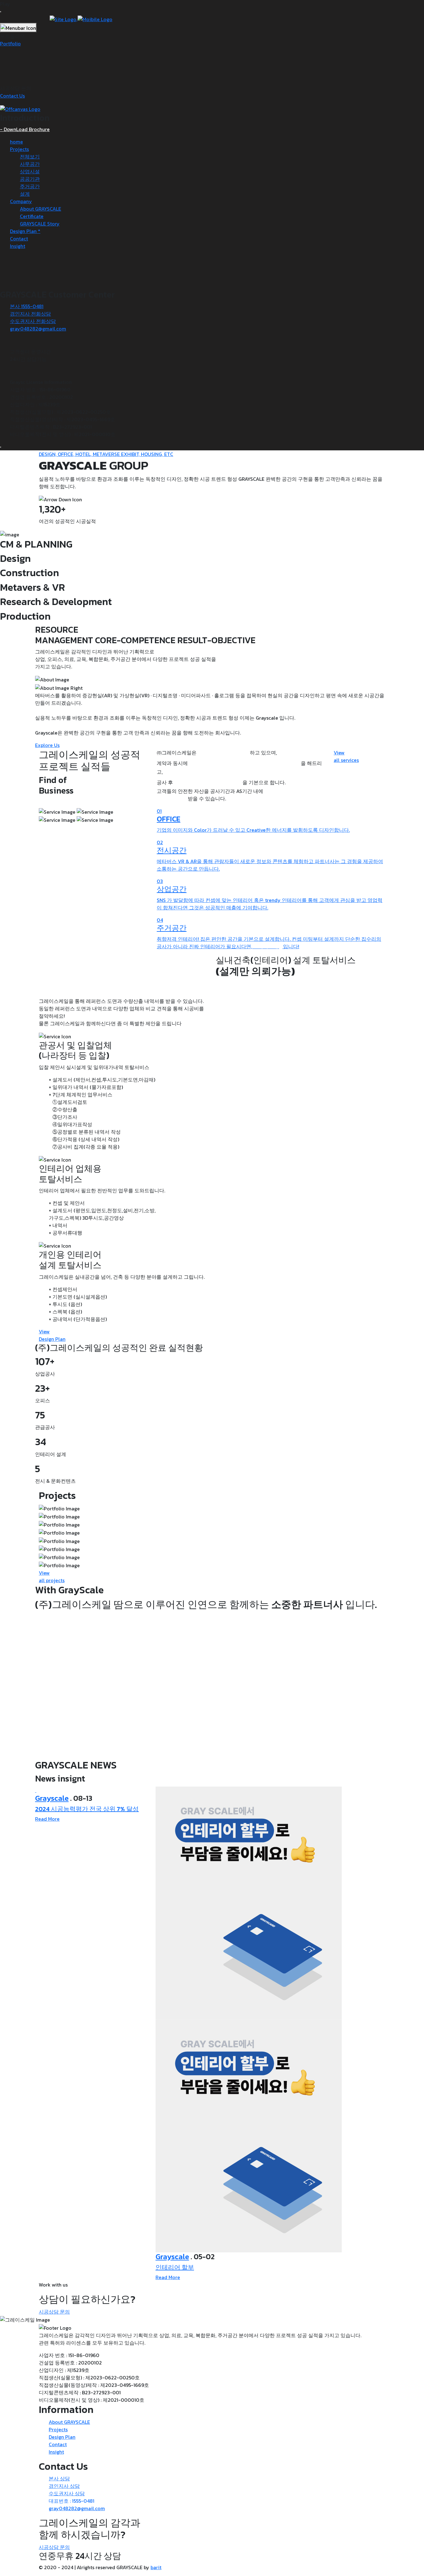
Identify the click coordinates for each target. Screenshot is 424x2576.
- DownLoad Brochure (25, 129)
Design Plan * (25, 231)
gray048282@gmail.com (38, 329)
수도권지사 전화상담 (33, 321)
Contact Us (12, 96)
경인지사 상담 (64, 2486)
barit (156, 2567)
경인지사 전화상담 (30, 314)
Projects (19, 149)
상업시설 (30, 171)
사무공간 (30, 164)
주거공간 (30, 186)
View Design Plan (52, 1335)
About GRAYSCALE (41, 209)
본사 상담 (59, 2478)
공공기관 (30, 179)
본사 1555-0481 (27, 306)
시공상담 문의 (54, 2312)
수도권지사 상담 (67, 2493)
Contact (19, 239)
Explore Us (47, 745)
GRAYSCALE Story (40, 224)
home (16, 142)
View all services (346, 756)
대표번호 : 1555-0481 (72, 2501)
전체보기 (30, 157)
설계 (25, 194)
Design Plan (62, 2437)
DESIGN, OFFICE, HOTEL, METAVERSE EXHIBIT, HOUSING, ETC (106, 454)
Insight (18, 246)
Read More (47, 1819)
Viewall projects (52, 1577)
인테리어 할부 (175, 2267)
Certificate (32, 216)
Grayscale (52, 1798)
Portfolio (10, 43)
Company (21, 201)
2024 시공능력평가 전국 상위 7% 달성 (87, 1809)
